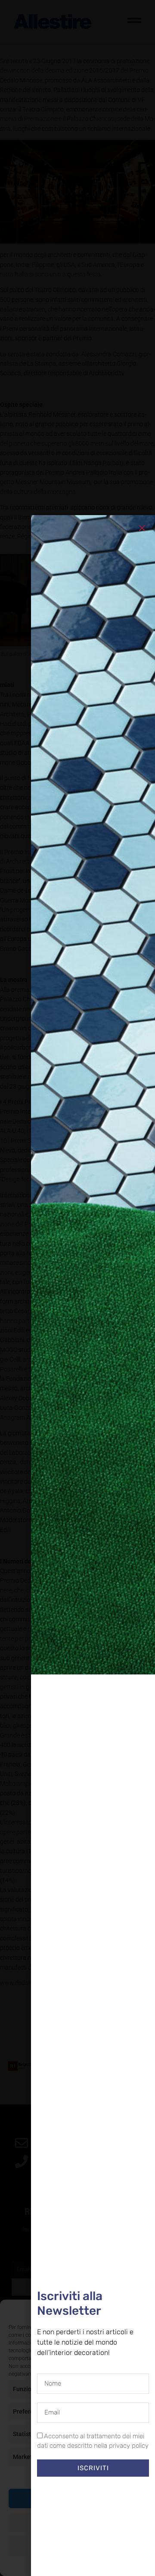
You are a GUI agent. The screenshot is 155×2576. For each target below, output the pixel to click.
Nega (78, 2522)
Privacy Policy (93, 2565)
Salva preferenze (78, 2546)
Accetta (77, 2498)
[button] (142, 2310)
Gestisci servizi (76, 2475)
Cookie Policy (58, 2565)
